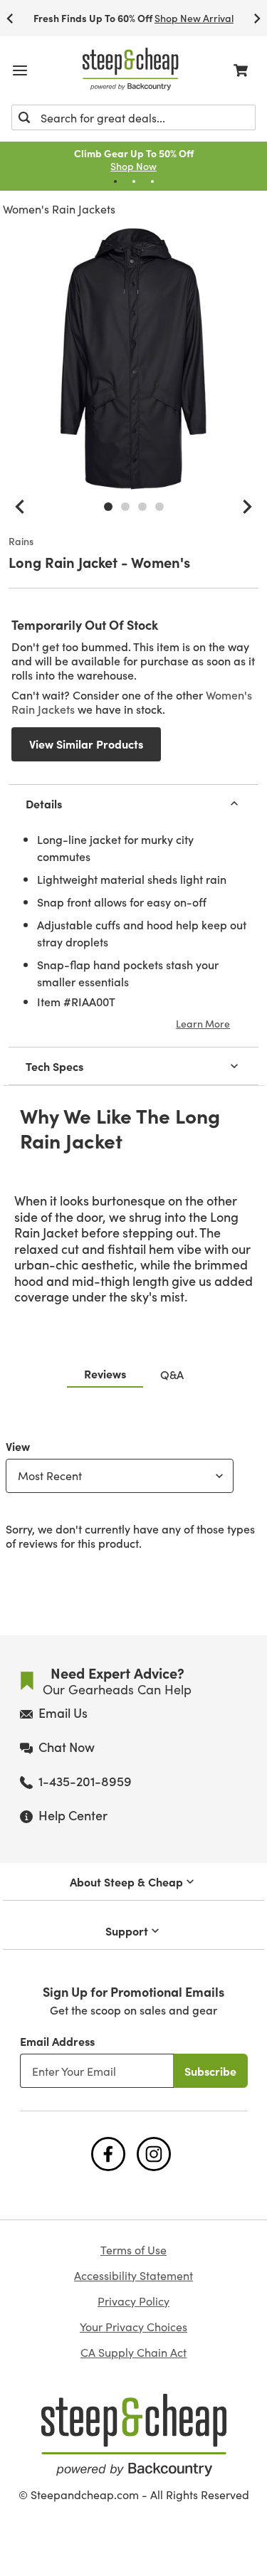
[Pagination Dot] (115, 181)
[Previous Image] (20, 507)
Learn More (203, 1023)
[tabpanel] (133, 1492)
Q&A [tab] (172, 1374)
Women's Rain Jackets (59, 209)
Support (127, 1931)
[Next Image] (247, 507)
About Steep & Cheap (126, 1881)
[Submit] (24, 117)
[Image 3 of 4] (142, 507)
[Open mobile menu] (20, 70)
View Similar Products (86, 744)
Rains (21, 542)
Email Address (57, 2041)
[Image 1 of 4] (108, 507)
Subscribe (210, 2071)
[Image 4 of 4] (159, 507)
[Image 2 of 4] (125, 507)
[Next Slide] (257, 18)
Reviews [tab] (105, 1373)
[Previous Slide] (10, 18)
